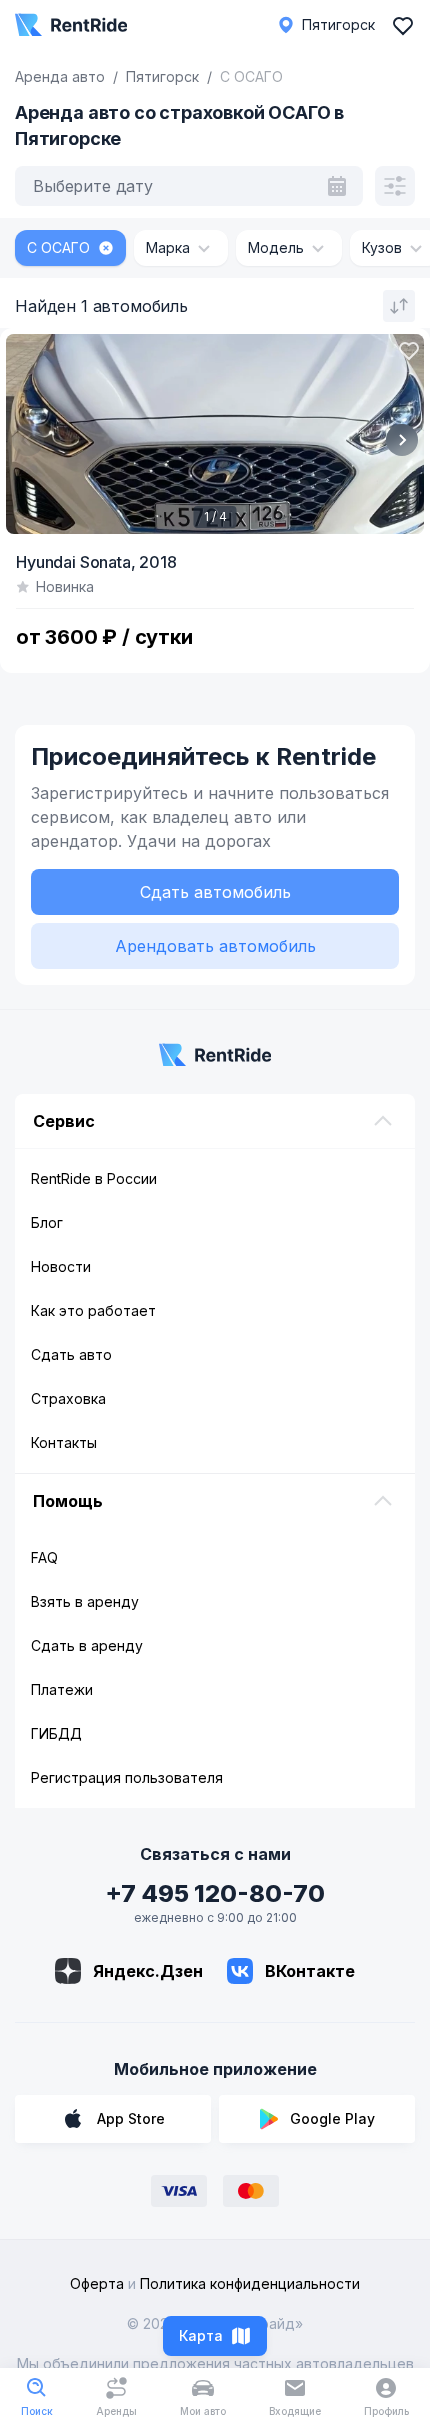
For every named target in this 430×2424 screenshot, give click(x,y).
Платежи (62, 1689)
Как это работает (93, 1310)
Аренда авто (60, 76)
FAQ (44, 1557)
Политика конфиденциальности (250, 2283)
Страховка (68, 1398)
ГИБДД (56, 1733)
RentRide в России (94, 1178)
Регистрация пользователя (127, 1777)
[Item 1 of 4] (215, 434)
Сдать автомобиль (215, 892)
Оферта (97, 2283)
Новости (61, 1266)
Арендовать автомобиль (215, 946)
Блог (47, 1222)
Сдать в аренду (87, 1645)
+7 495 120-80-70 (215, 1893)
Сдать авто (71, 1354)
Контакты (64, 1442)
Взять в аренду (85, 1601)
